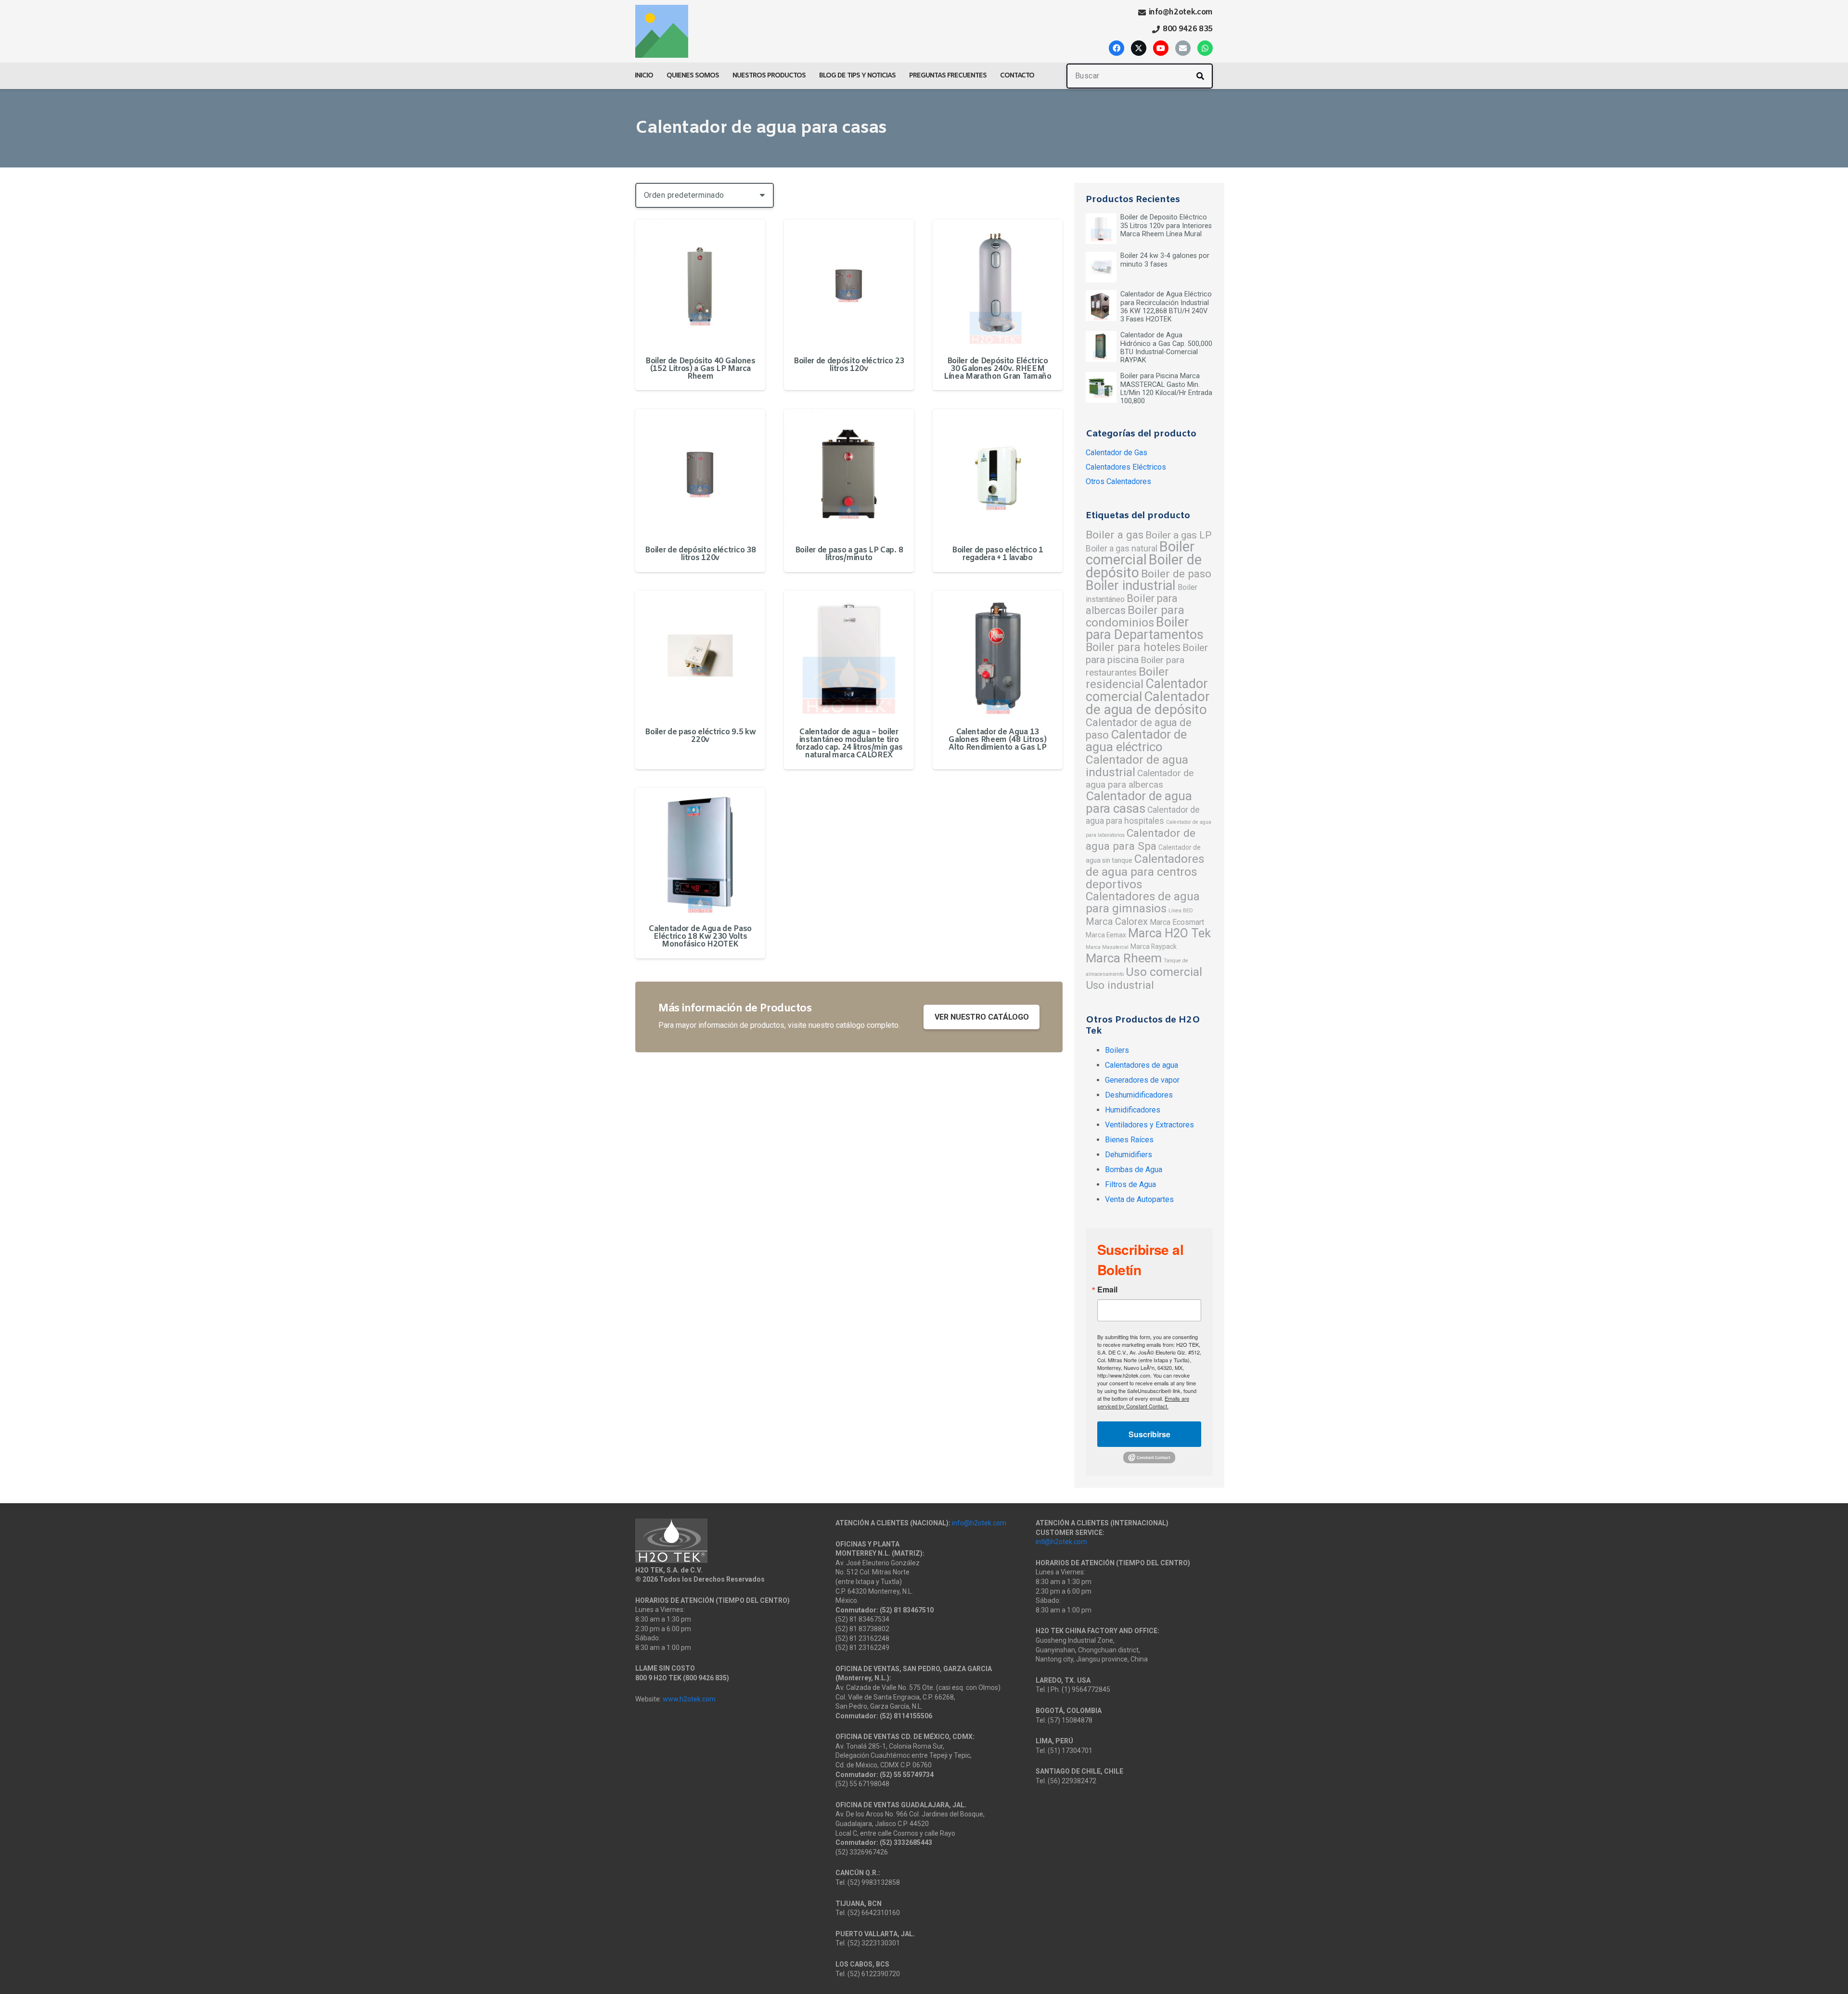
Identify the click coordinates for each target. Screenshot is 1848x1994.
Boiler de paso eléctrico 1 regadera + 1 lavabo (998, 554)
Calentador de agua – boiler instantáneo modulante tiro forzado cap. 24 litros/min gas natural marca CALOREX (849, 744)
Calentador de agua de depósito (1148, 703)
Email (1107, 1290)
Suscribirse (1149, 1434)
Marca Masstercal (1107, 947)
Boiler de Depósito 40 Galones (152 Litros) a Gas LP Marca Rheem (700, 369)
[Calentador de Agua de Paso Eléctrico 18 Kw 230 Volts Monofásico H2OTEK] (700, 853)
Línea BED (1181, 911)
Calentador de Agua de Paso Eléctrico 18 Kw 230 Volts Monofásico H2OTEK (700, 937)
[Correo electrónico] (1183, 48)
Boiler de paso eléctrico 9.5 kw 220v (700, 736)
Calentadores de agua (1142, 1065)
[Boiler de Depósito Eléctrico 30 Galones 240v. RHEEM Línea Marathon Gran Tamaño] (998, 284)
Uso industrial (1120, 985)
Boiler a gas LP (1179, 535)
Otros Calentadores (1118, 481)
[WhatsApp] (1205, 48)
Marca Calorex (1117, 921)
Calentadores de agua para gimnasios (1143, 902)
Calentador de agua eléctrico (1136, 741)
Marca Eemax (1106, 935)
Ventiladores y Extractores (1149, 1125)
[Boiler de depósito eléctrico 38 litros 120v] (700, 474)
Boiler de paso (1176, 574)
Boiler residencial (1127, 678)
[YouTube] (1161, 48)
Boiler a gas (1115, 535)
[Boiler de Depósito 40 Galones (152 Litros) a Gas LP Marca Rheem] (700, 284)
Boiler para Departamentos (1145, 628)
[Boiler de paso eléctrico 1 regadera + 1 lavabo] (998, 474)
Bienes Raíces (1129, 1140)
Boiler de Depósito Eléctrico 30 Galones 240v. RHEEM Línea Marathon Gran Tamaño (998, 369)
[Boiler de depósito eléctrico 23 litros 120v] (849, 284)
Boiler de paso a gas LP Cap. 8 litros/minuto (849, 554)
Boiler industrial (1131, 586)
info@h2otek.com (979, 1523)
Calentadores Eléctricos (1126, 467)
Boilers (1117, 1050)
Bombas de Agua (1134, 1170)
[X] (1139, 48)
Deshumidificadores (1139, 1095)
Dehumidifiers (1129, 1155)
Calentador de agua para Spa (1141, 840)
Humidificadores (1133, 1110)
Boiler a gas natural (1122, 549)
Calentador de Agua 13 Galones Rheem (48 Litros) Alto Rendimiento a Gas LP (997, 740)
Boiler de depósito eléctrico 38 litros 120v (700, 554)
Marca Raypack (1154, 946)
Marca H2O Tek (1169, 933)
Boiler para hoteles (1133, 647)
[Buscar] (1200, 76)
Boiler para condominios (1135, 616)
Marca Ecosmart (1177, 922)
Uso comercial (1164, 972)
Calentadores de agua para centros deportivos (1145, 871)
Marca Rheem (1124, 958)
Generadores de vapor (1142, 1080)
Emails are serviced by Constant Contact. (1143, 1402)
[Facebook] (1116, 48)
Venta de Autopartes (1139, 1199)
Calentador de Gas (1116, 453)
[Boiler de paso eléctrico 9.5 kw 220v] (700, 655)
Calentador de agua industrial (1137, 766)
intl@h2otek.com (1061, 1542)
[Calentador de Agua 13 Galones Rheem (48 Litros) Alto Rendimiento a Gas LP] (998, 655)
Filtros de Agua (1130, 1184)
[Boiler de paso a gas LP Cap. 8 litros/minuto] (849, 474)
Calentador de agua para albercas (1140, 779)
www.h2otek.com (689, 1699)
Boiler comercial (1140, 553)
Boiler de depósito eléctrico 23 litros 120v (849, 365)
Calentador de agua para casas (1139, 802)
